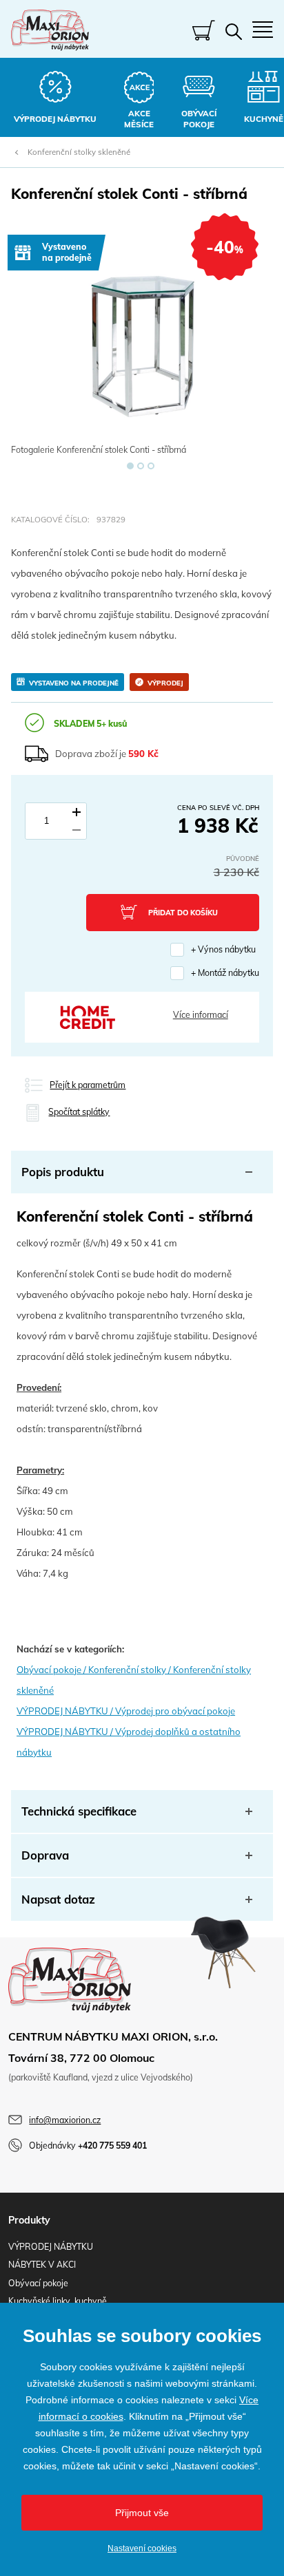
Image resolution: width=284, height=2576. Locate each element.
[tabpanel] (142, 342)
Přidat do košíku (183, 913)
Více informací (201, 1015)
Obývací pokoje (38, 2283)
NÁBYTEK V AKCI (42, 2265)
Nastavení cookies (142, 2548)
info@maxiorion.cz (65, 2120)
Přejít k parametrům (88, 1085)
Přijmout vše (142, 2513)
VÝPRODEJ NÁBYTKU (51, 2247)
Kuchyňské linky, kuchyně (58, 2301)
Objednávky (88, 2146)
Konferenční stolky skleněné (79, 152)
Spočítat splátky (79, 1112)
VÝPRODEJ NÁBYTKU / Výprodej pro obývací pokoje (126, 1711)
